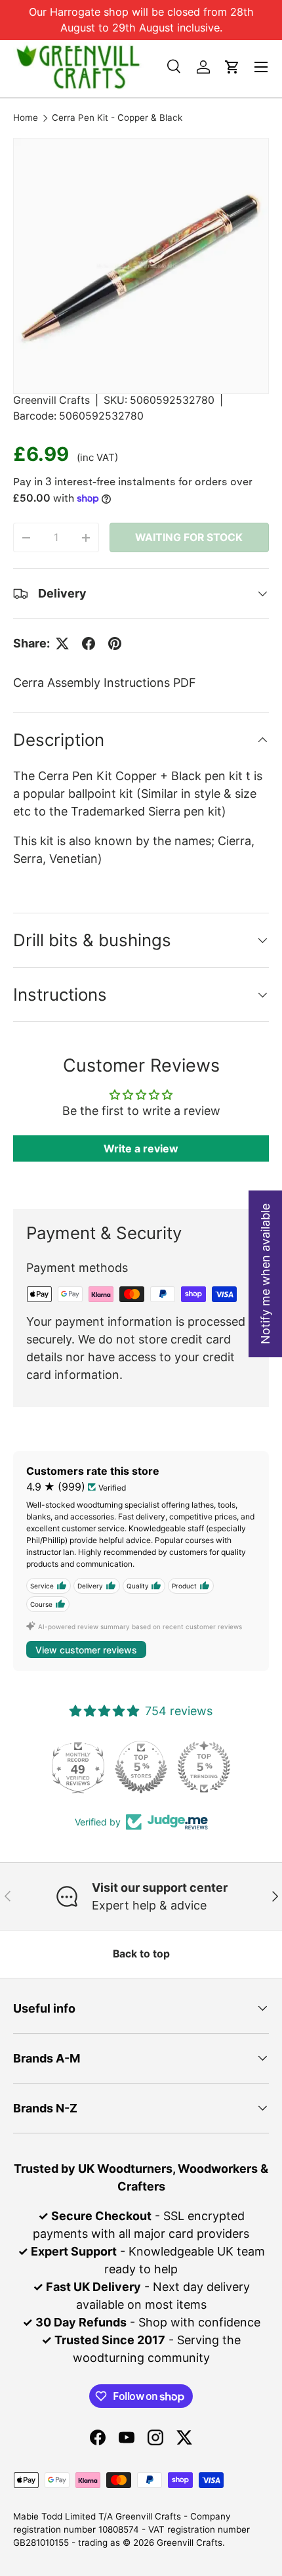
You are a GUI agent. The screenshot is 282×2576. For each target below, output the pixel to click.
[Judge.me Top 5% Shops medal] (141, 1767)
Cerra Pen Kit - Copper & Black (117, 118)
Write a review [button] (141, 1148)
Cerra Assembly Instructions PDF (105, 683)
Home (26, 118)
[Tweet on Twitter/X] (62, 644)
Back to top (141, 1954)
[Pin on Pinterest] (115, 644)
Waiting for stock (189, 537)
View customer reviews (86, 1650)
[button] (232, 67)
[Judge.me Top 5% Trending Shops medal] (204, 1767)
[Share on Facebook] (89, 644)
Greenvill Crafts (51, 400)
